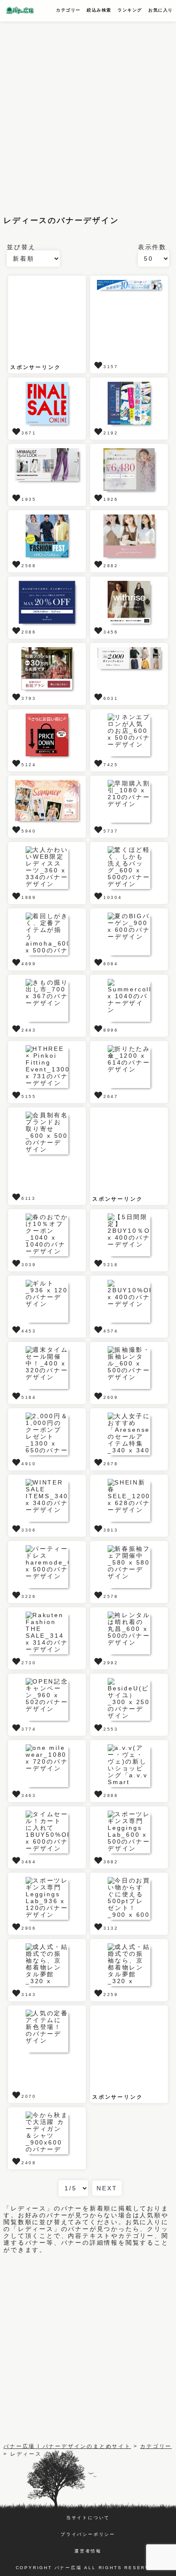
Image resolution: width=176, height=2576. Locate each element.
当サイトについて (88, 2518)
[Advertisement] (88, 114)
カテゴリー (68, 10)
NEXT (107, 2188)
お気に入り (161, 10)
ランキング (130, 10)
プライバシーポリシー (88, 2534)
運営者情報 (88, 2551)
